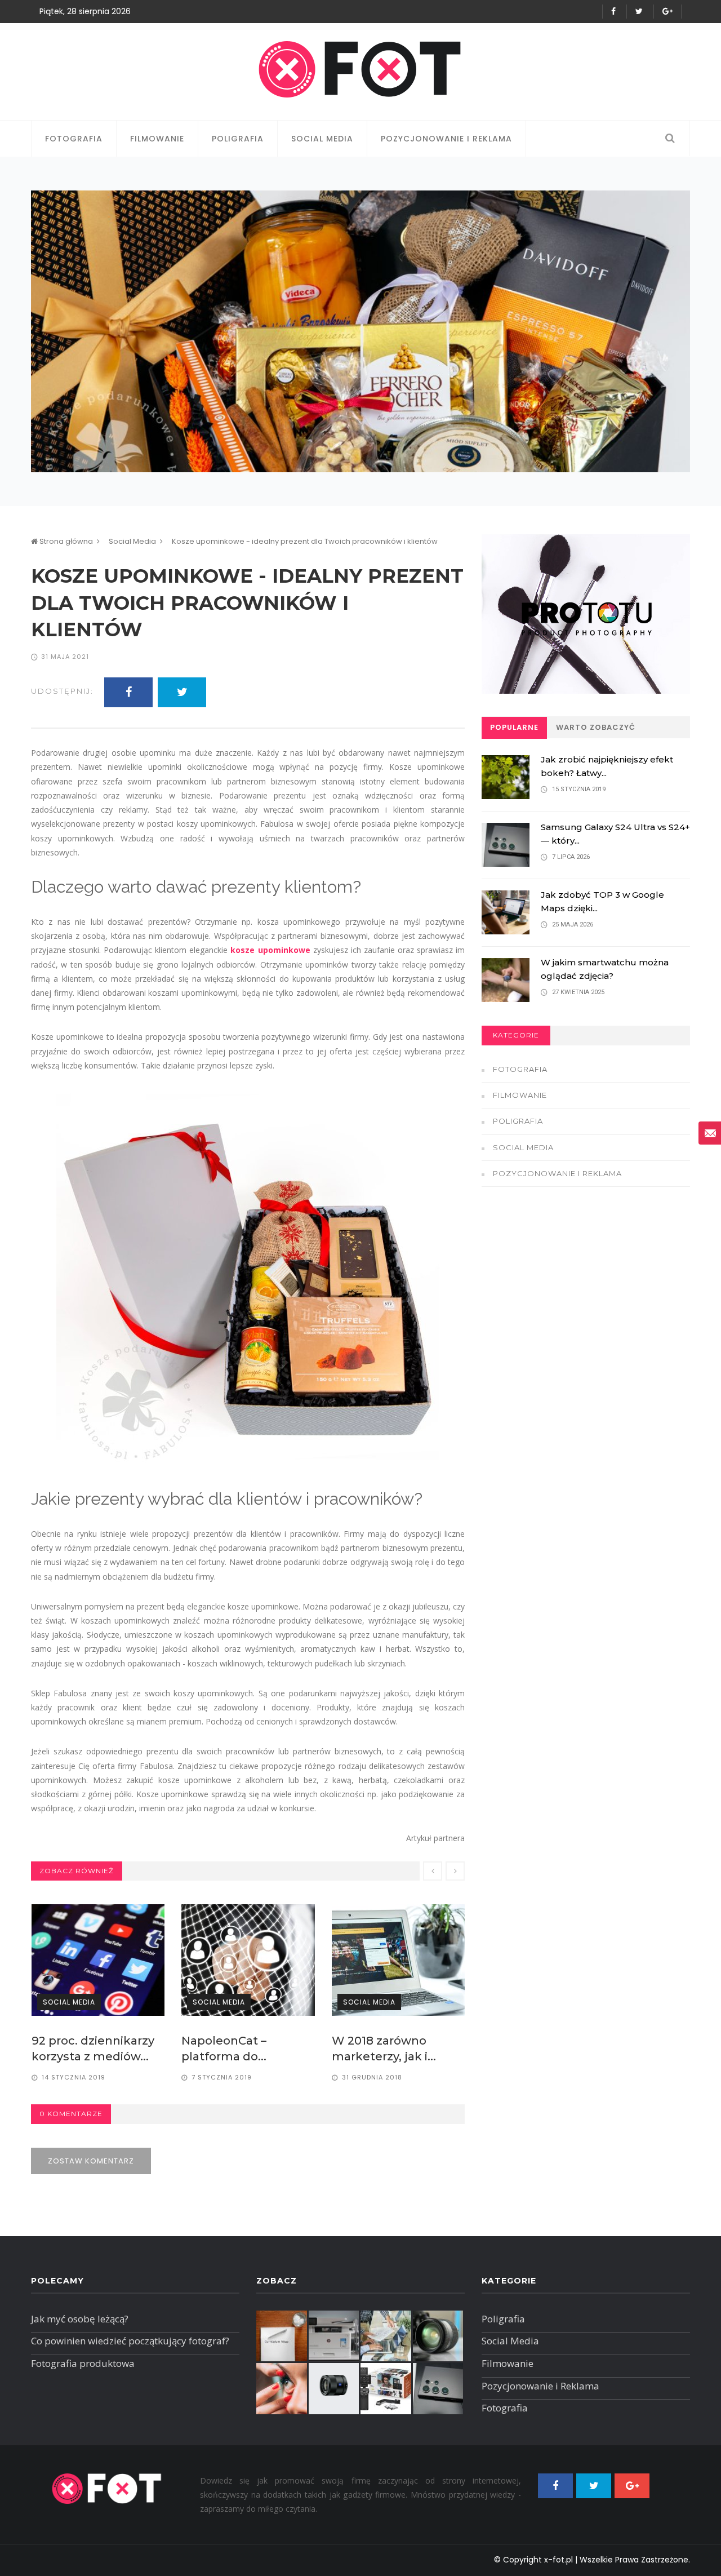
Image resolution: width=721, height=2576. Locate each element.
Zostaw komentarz (91, 2161)
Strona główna (65, 541)
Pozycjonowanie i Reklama (446, 139)
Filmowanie (157, 139)
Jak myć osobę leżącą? (80, 2319)
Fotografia (74, 139)
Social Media (322, 139)
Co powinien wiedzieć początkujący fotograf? (130, 2341)
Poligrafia (238, 139)
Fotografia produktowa (83, 2363)
